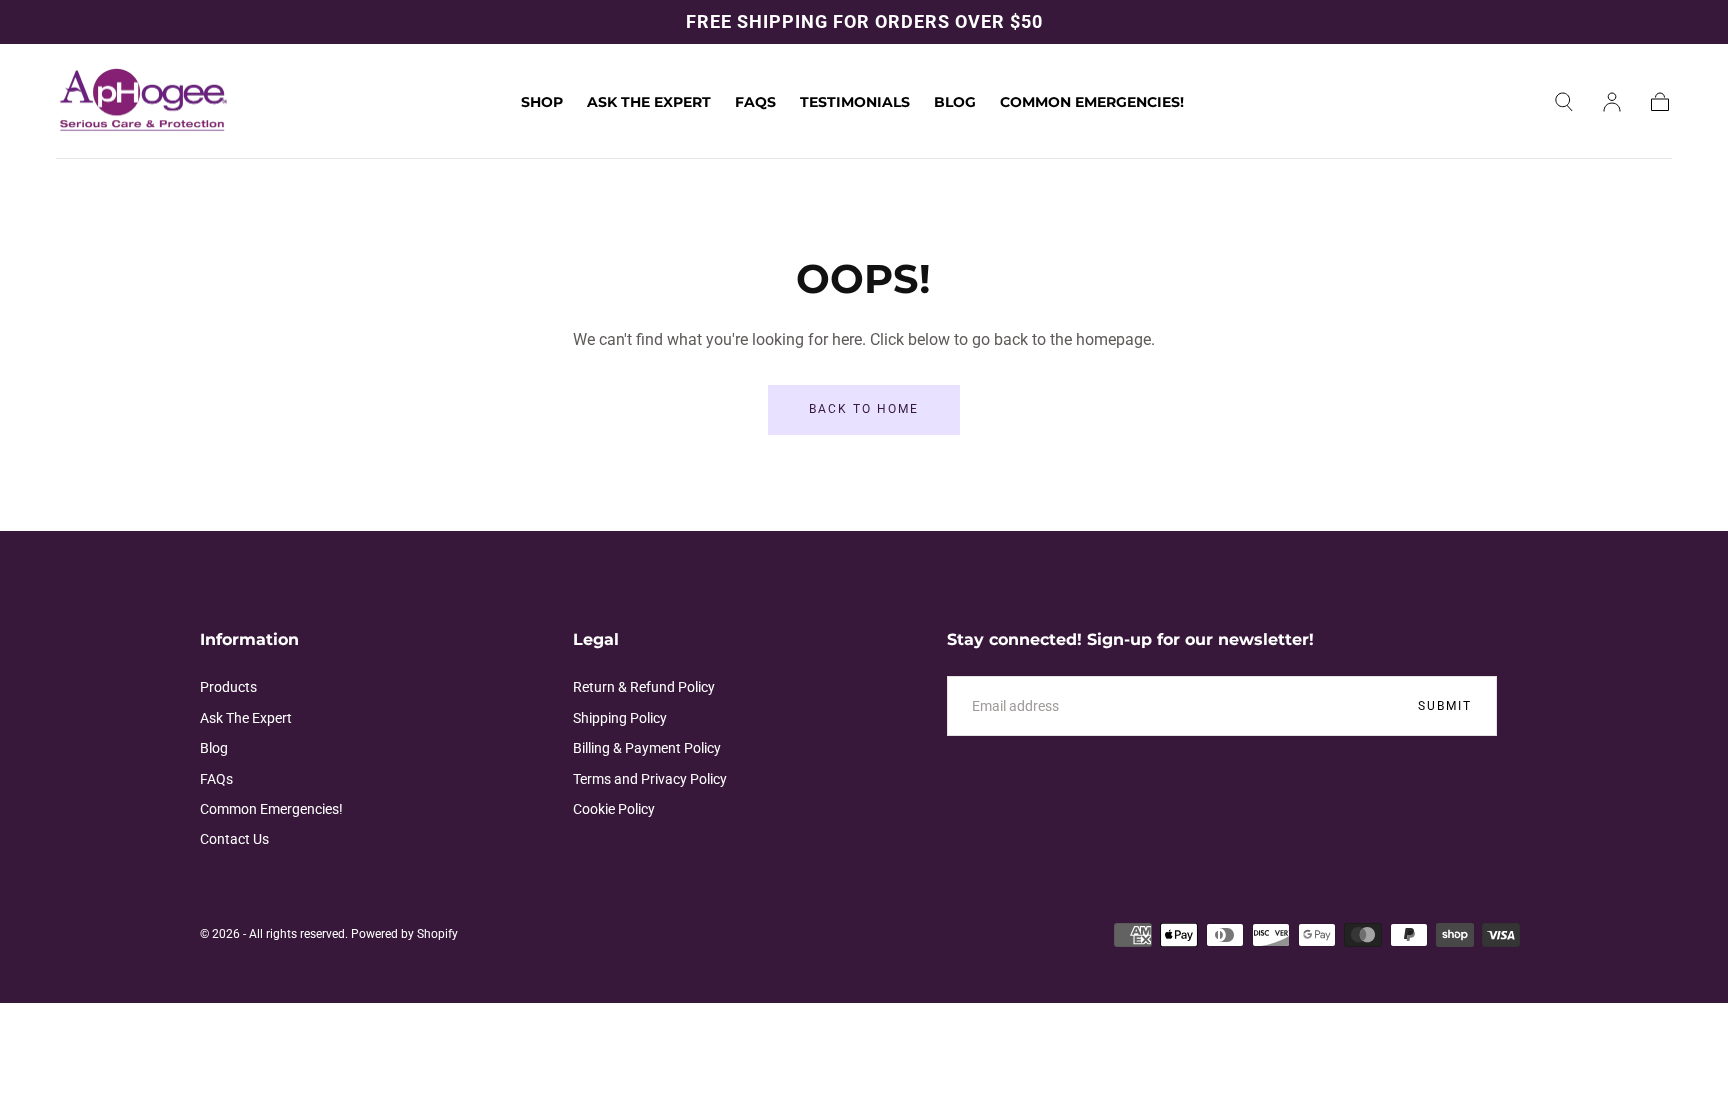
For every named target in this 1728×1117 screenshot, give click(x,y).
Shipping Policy (620, 718)
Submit (1445, 706)
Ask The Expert (649, 102)
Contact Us (234, 839)
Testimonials (855, 102)
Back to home (864, 409)
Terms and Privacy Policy (650, 779)
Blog (955, 102)
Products (228, 687)
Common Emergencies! (1092, 102)
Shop (542, 102)
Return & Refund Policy (644, 687)
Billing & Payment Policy (647, 748)
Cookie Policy (614, 809)
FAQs (755, 102)
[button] (1564, 102)
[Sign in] (1612, 102)
